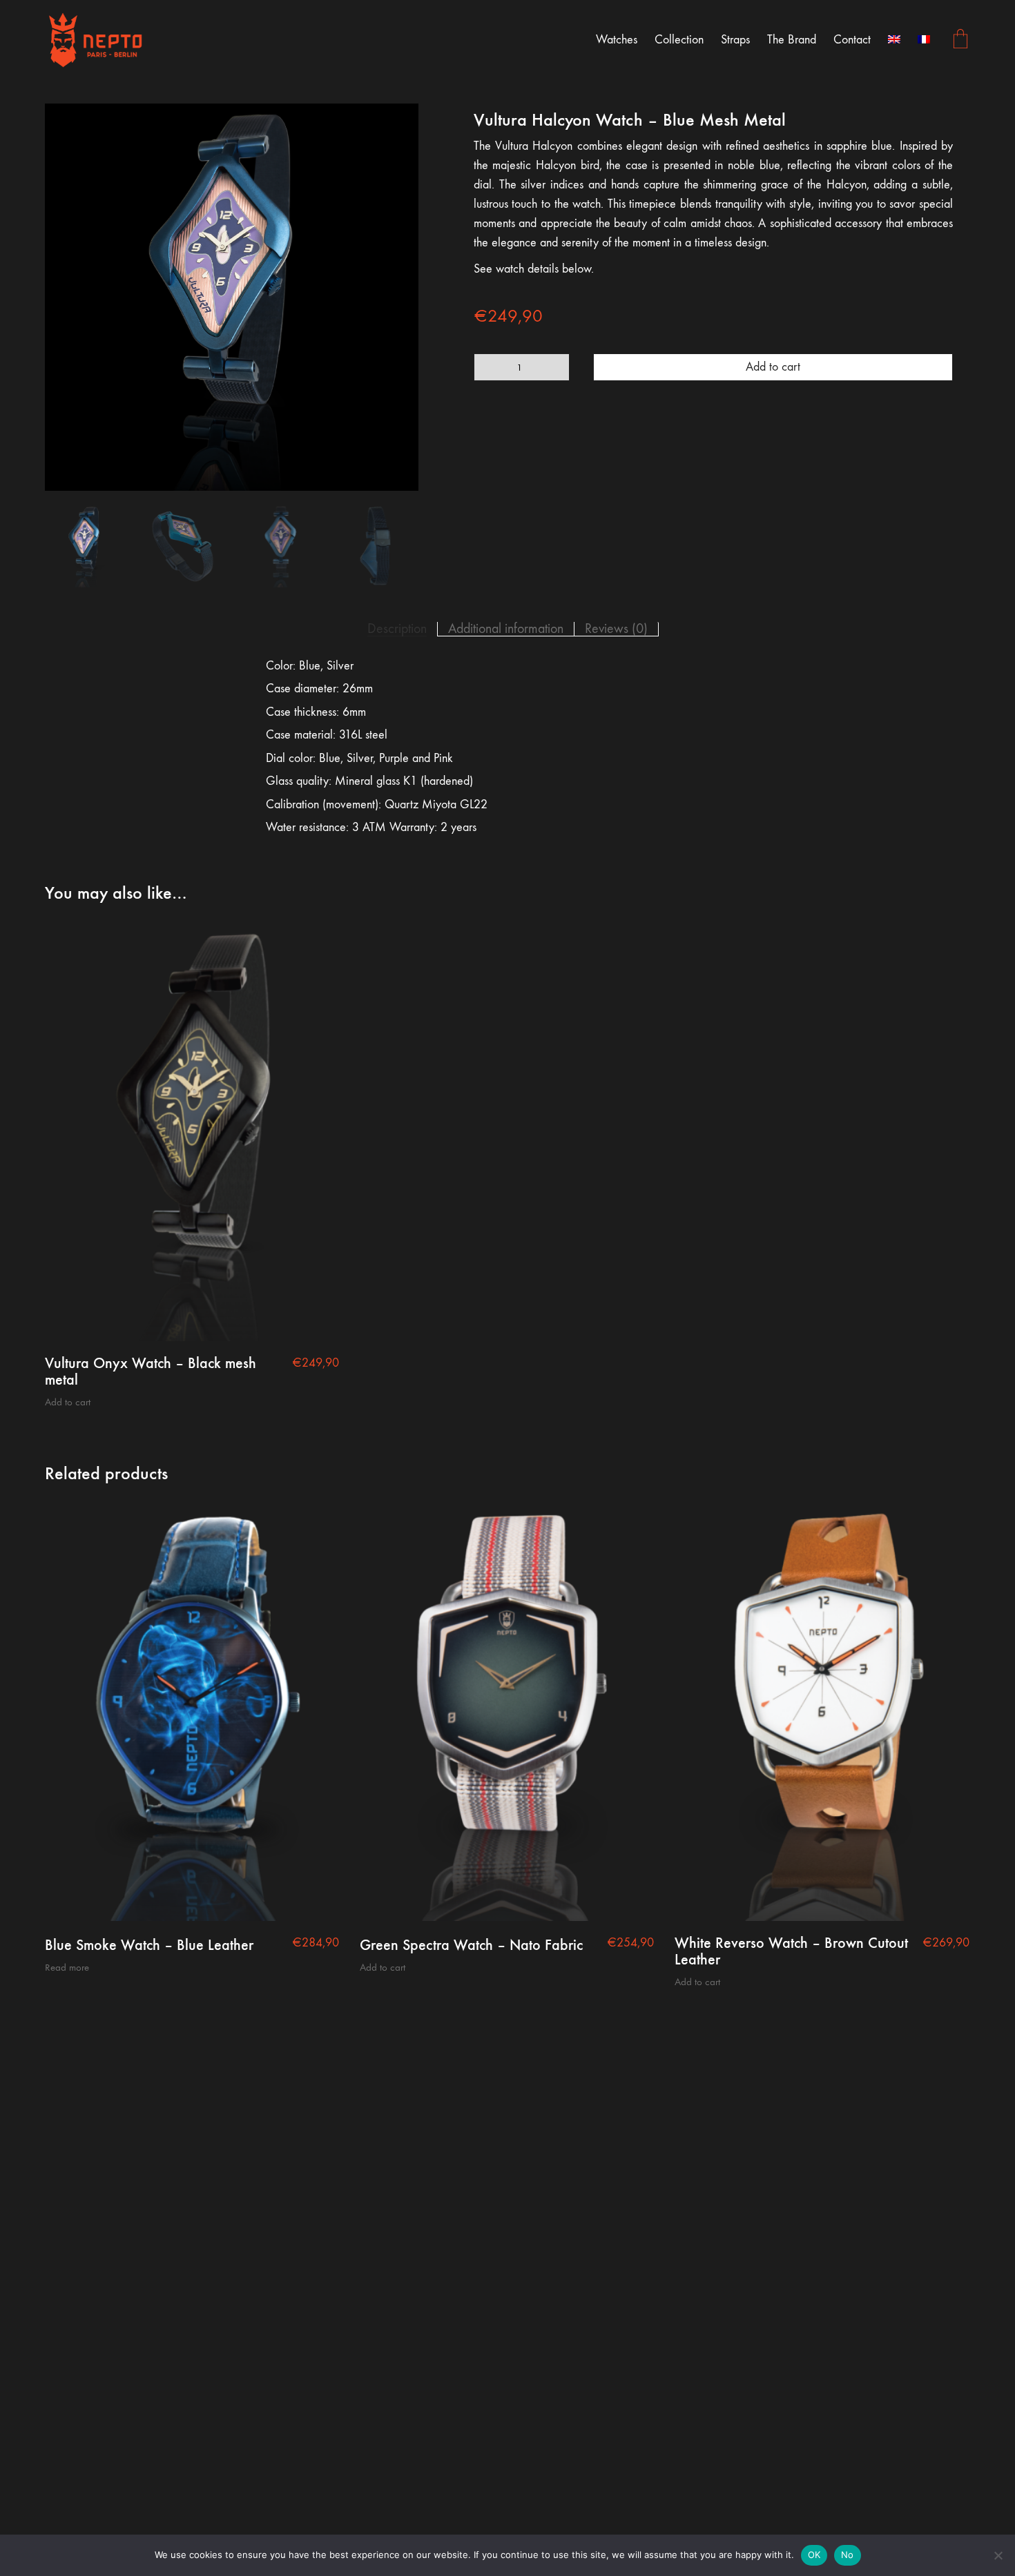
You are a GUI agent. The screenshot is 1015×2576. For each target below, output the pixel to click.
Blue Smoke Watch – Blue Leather (149, 1945)
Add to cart (773, 367)
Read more (67, 1968)
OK (814, 2555)
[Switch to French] (924, 40)
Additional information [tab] (506, 629)
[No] (998, 2555)
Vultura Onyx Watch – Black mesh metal (151, 1372)
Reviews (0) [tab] (616, 629)
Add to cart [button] (68, 1402)
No (848, 2555)
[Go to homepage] (97, 40)
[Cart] (960, 40)
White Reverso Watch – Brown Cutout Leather (791, 1951)
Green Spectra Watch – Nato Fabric (471, 1945)
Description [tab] (397, 629)
